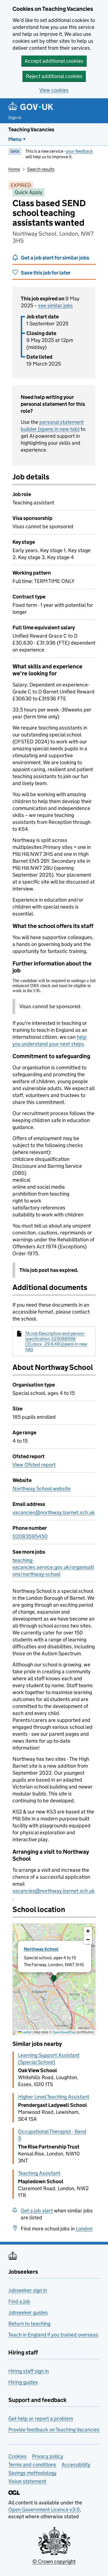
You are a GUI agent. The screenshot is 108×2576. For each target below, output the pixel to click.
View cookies (54, 90)
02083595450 (30, 1536)
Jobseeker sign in (28, 2290)
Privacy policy (47, 2456)
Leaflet (26, 2032)
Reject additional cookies (54, 76)
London (84, 2229)
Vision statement (27, 2481)
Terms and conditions (32, 2465)
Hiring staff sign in (29, 2371)
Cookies (17, 2456)
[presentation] (54, 1979)
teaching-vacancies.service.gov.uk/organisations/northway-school (53, 1567)
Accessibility (76, 2465)
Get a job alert (37, 2211)
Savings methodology (32, 2473)
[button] (54, 1979)
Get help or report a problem (41, 2418)
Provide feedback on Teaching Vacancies (54, 2430)
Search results (41, 169)
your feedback (79, 151)
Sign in (15, 118)
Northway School (41, 1949)
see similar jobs (56, 305)
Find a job (19, 2301)
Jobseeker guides (28, 2312)
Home (14, 169)
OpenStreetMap (64, 2032)
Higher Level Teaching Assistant (54, 2097)
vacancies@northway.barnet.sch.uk (54, 1512)
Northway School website (42, 1489)
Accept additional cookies (54, 61)
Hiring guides (23, 2382)
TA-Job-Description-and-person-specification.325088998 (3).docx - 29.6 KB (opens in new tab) (56, 1341)
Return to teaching (29, 2324)
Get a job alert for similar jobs (55, 258)
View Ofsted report (34, 1465)
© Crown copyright (54, 2561)
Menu (15, 139)
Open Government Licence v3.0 (44, 2510)
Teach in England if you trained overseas (53, 2335)
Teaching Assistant (39, 2173)
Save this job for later (46, 273)
